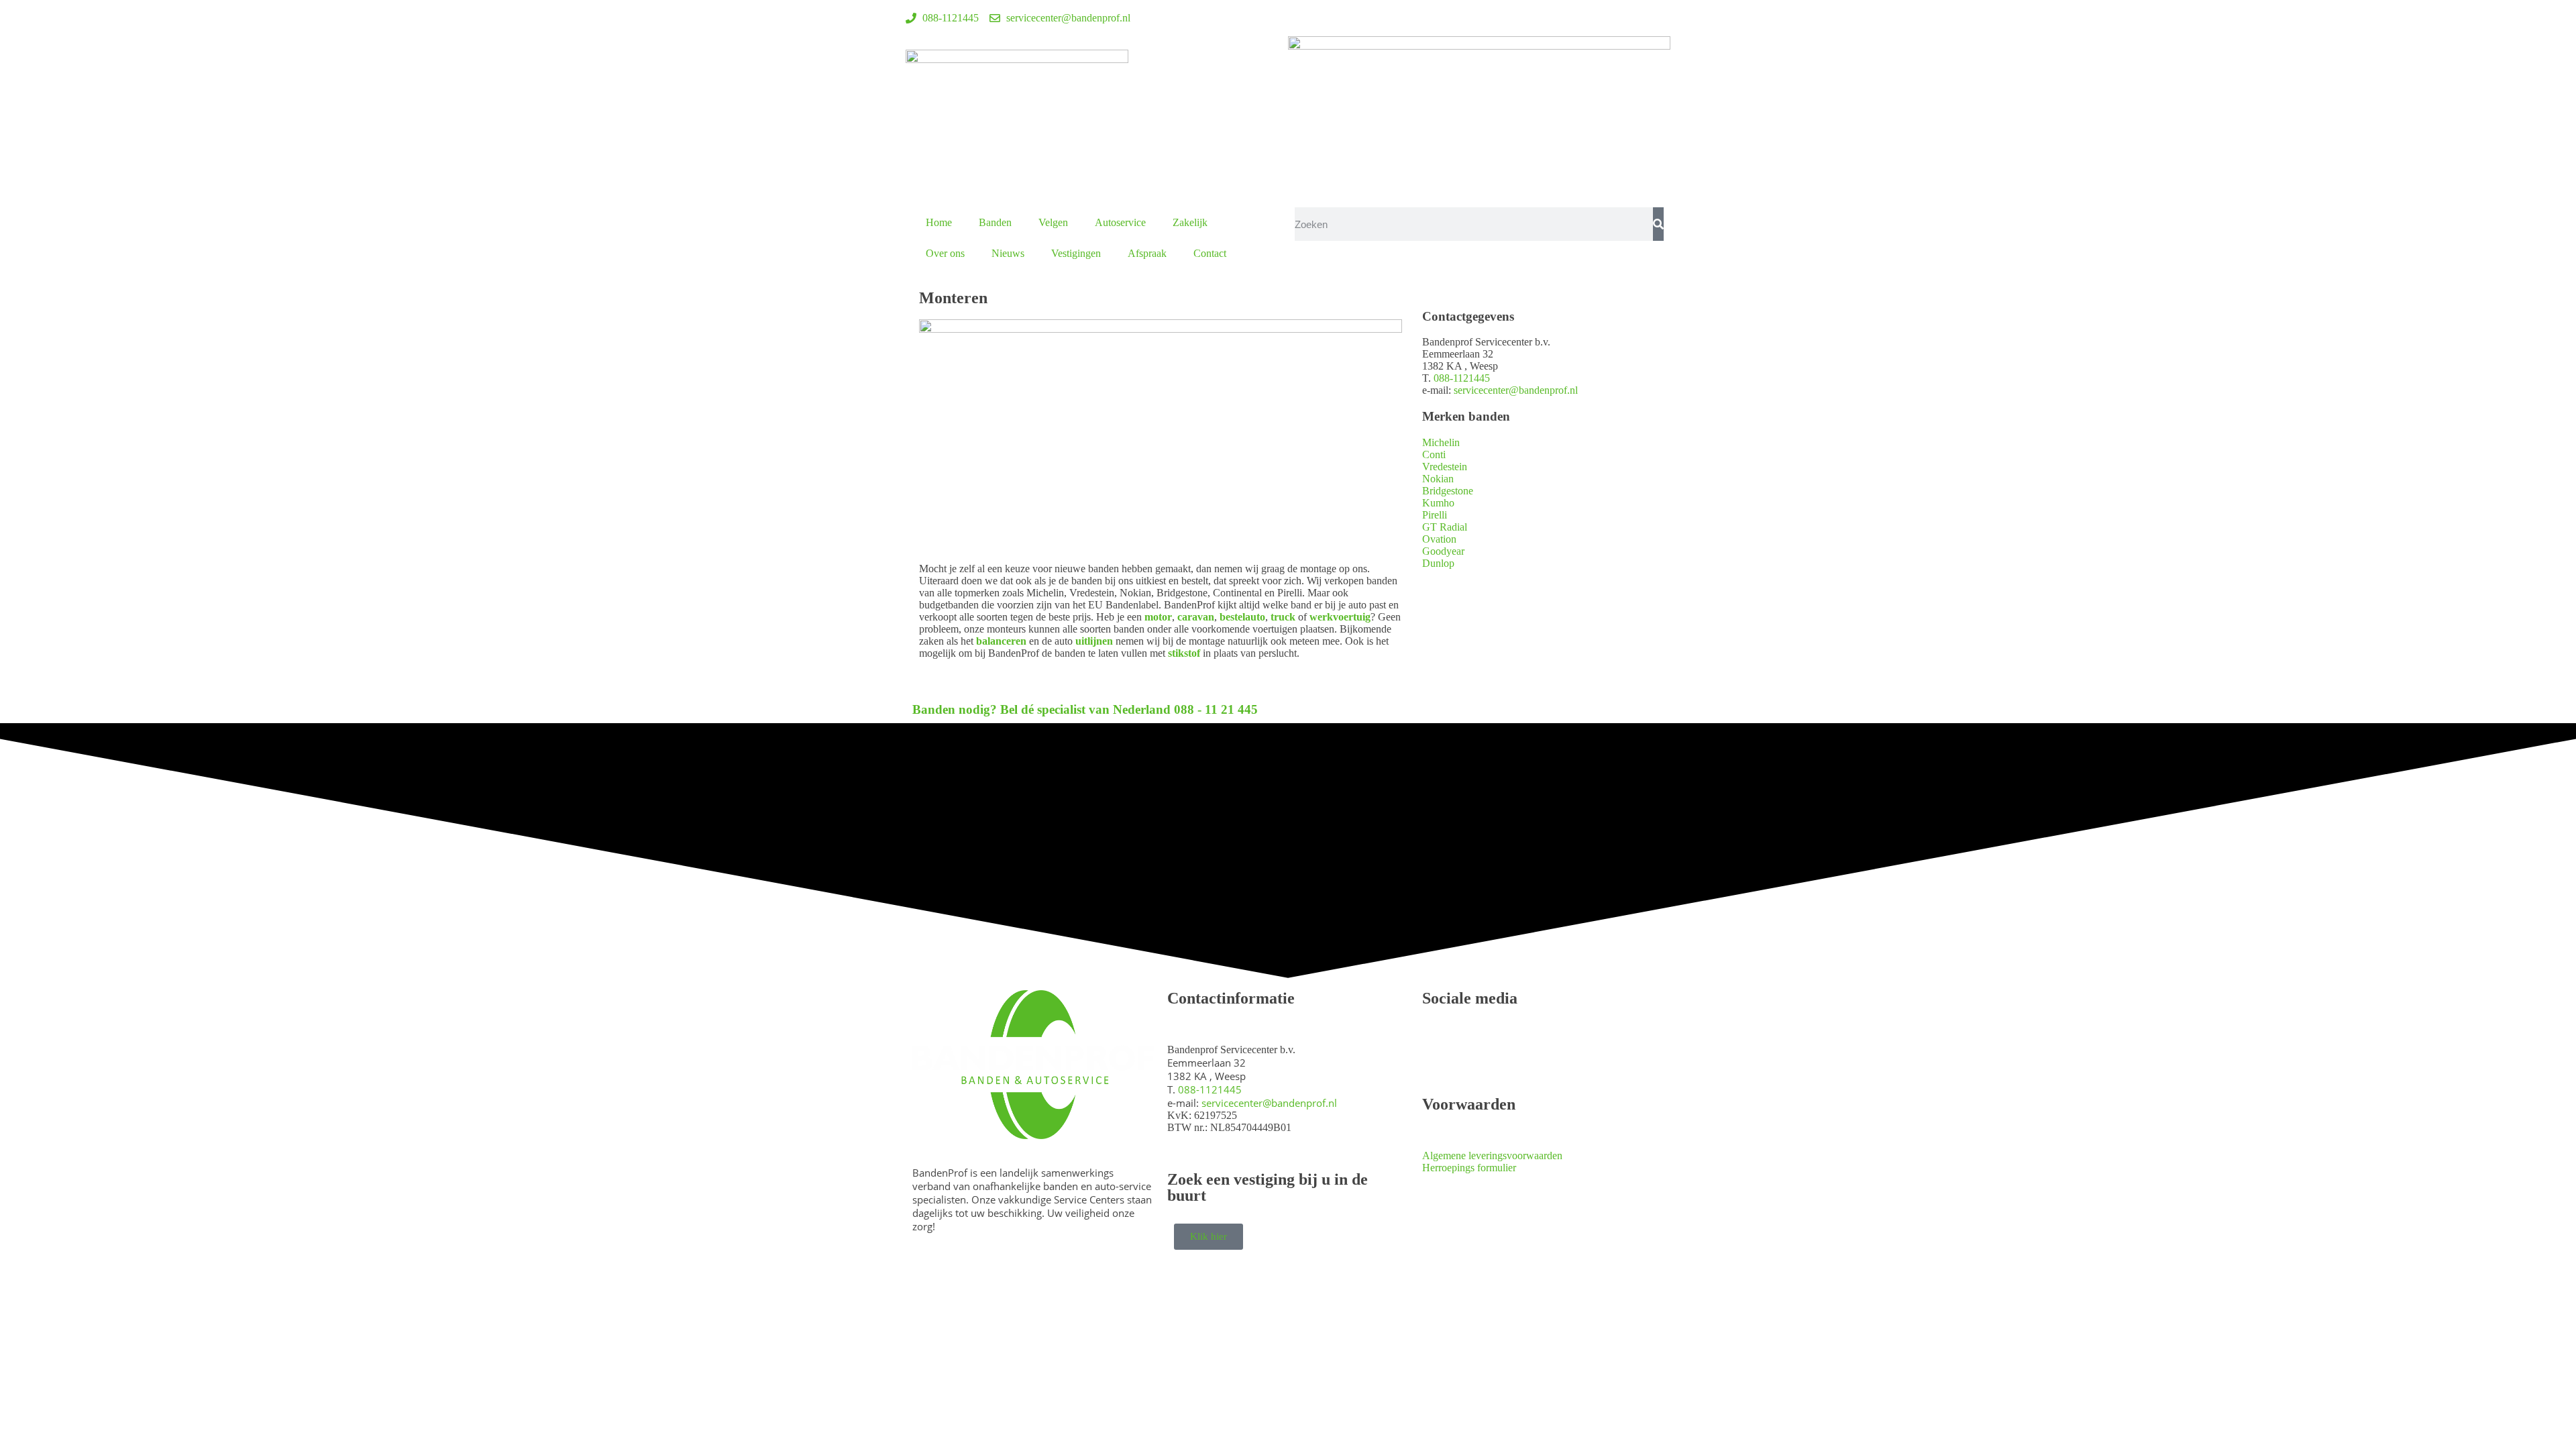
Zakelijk (1190, 222)
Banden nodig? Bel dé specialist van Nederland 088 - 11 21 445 (1085, 709)
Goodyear (1443, 551)
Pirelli (1435, 515)
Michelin (1441, 442)
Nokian (1438, 479)
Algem (1437, 1156)
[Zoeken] (1658, 224)
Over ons (945, 253)
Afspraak (1147, 253)
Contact (1210, 253)
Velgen (1053, 222)
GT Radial (1445, 527)
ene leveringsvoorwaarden (1507, 1156)
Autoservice (1120, 222)
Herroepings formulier (1469, 1168)
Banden (995, 222)
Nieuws (1008, 253)
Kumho (1438, 503)
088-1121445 (1462, 378)
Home (939, 222)
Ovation (1439, 539)
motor (1158, 617)
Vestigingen (1076, 253)
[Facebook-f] (1305, 17)
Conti (1434, 454)
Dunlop (1438, 563)
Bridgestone (1448, 491)
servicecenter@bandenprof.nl (1516, 390)
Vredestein (1445, 467)
